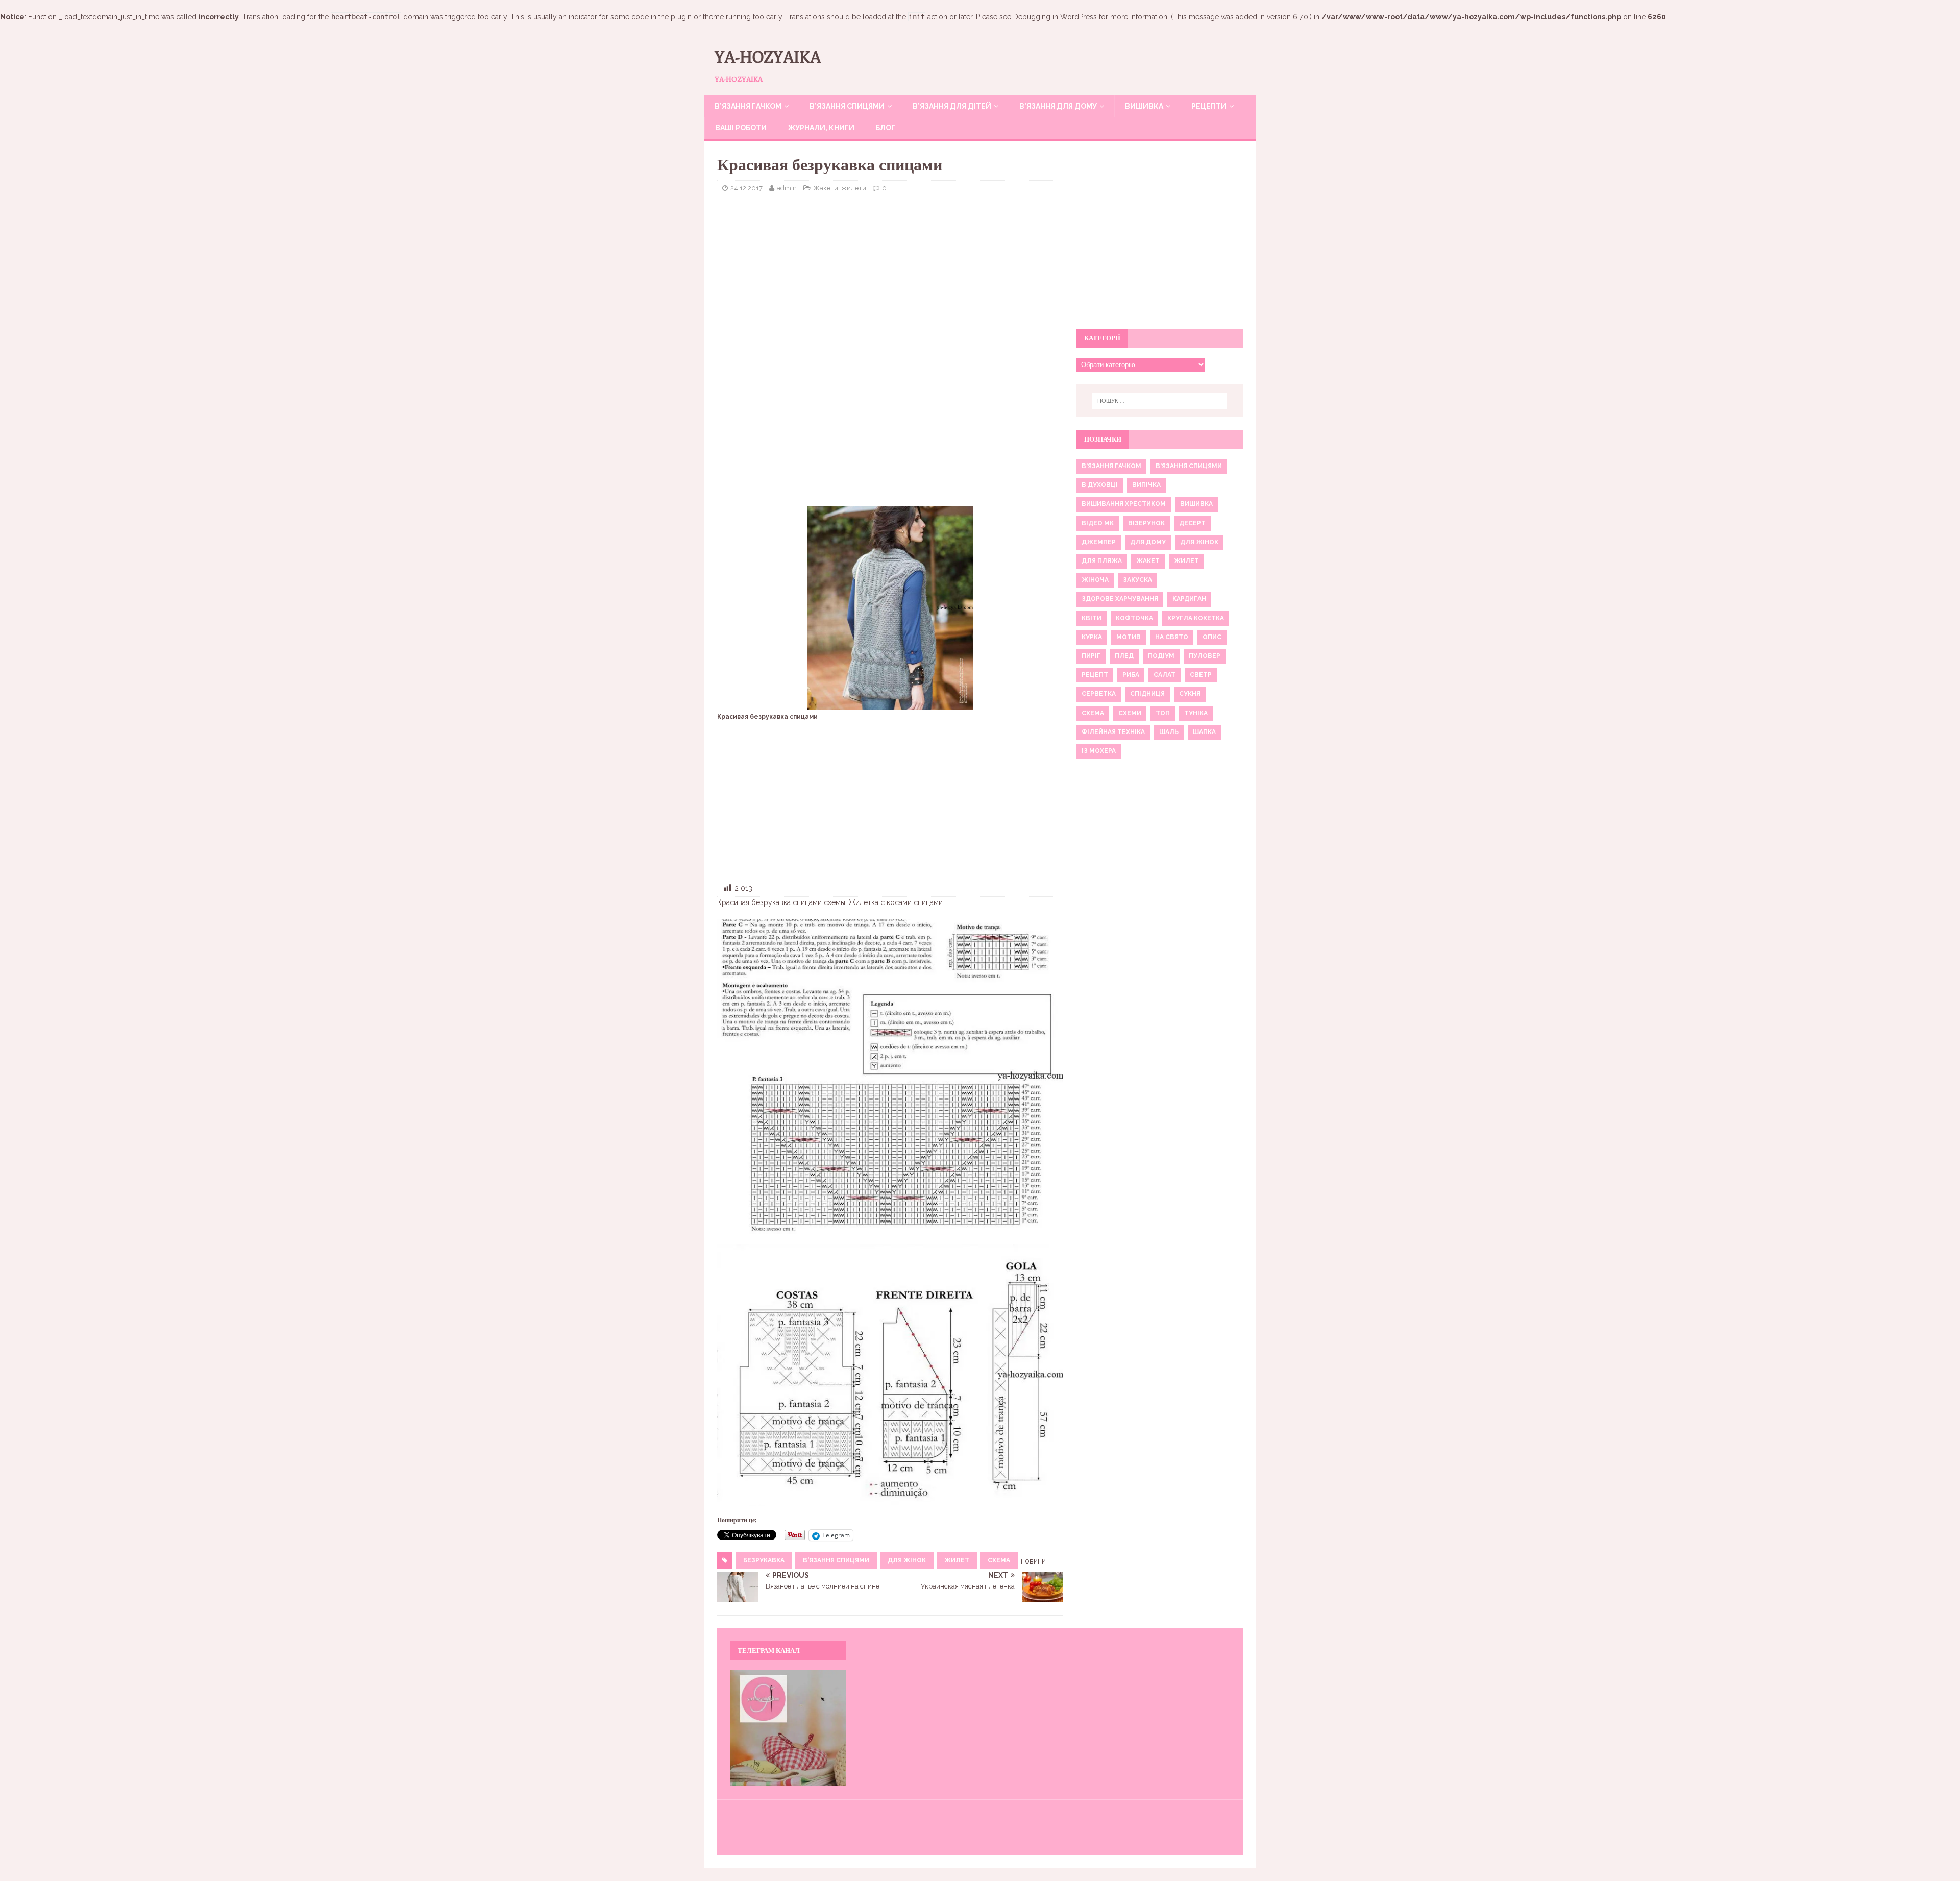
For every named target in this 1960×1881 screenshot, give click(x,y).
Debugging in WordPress (1055, 17)
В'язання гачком (1111, 466)
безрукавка (764, 1560)
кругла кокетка (1196, 618)
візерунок (1146, 523)
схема (999, 1560)
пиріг (1091, 656)
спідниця (1147, 694)
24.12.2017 (746, 188)
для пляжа (1102, 561)
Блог (885, 128)
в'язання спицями (836, 1560)
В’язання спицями (847, 106)
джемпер (1099, 542)
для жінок (907, 1560)
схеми (1130, 713)
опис (1212, 637)
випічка (1146, 485)
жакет (1148, 561)
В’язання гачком (748, 106)
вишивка (1196, 504)
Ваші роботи (741, 128)
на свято (1172, 637)
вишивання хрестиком (1124, 504)
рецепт (1095, 675)
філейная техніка (1113, 732)
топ (1163, 713)
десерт (1192, 523)
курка (1092, 637)
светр (1201, 675)
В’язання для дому (1058, 106)
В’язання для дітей (952, 106)
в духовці (1100, 485)
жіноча (1095, 580)
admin (787, 188)
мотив (1129, 637)
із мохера (1099, 751)
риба (1131, 675)
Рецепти (1209, 106)
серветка (1099, 694)
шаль (1169, 732)
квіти (1092, 618)
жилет (957, 1560)
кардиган (1189, 599)
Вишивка (1144, 106)
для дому (1148, 542)
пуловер (1205, 656)
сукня (1190, 694)
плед (1124, 656)
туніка (1196, 713)
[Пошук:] (1160, 401)
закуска (1137, 580)
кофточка (1134, 618)
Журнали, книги (821, 128)
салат (1165, 675)
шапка (1204, 732)
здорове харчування (1120, 599)
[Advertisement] (890, 279)
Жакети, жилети (840, 188)
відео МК (1098, 523)
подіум (1161, 656)
